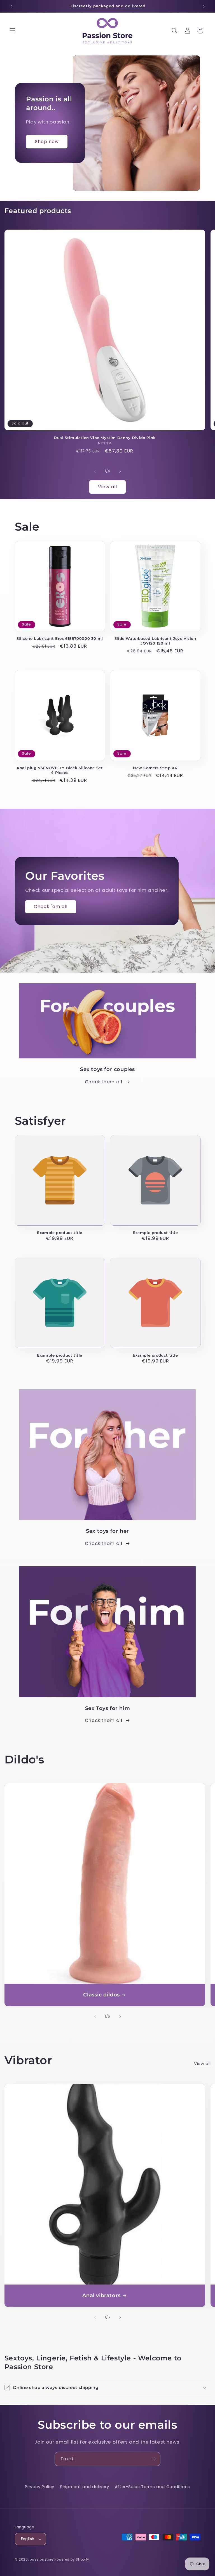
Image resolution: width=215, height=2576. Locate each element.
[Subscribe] (154, 2459)
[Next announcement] (204, 6)
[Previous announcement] (11, 6)
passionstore (42, 2559)
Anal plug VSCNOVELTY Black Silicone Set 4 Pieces (60, 770)
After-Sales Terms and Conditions (152, 2487)
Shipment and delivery (84, 2487)
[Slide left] (95, 471)
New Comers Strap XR (155, 768)
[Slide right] (120, 471)
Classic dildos (101, 1995)
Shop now (47, 142)
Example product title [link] (60, 1233)
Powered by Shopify (72, 2559)
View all (107, 487)
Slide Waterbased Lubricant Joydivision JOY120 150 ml (155, 641)
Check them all (104, 1082)
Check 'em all (51, 907)
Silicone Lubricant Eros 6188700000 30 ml (60, 638)
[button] (12, 31)
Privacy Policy (40, 2487)
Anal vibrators (101, 2295)
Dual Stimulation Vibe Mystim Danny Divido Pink (105, 438)
